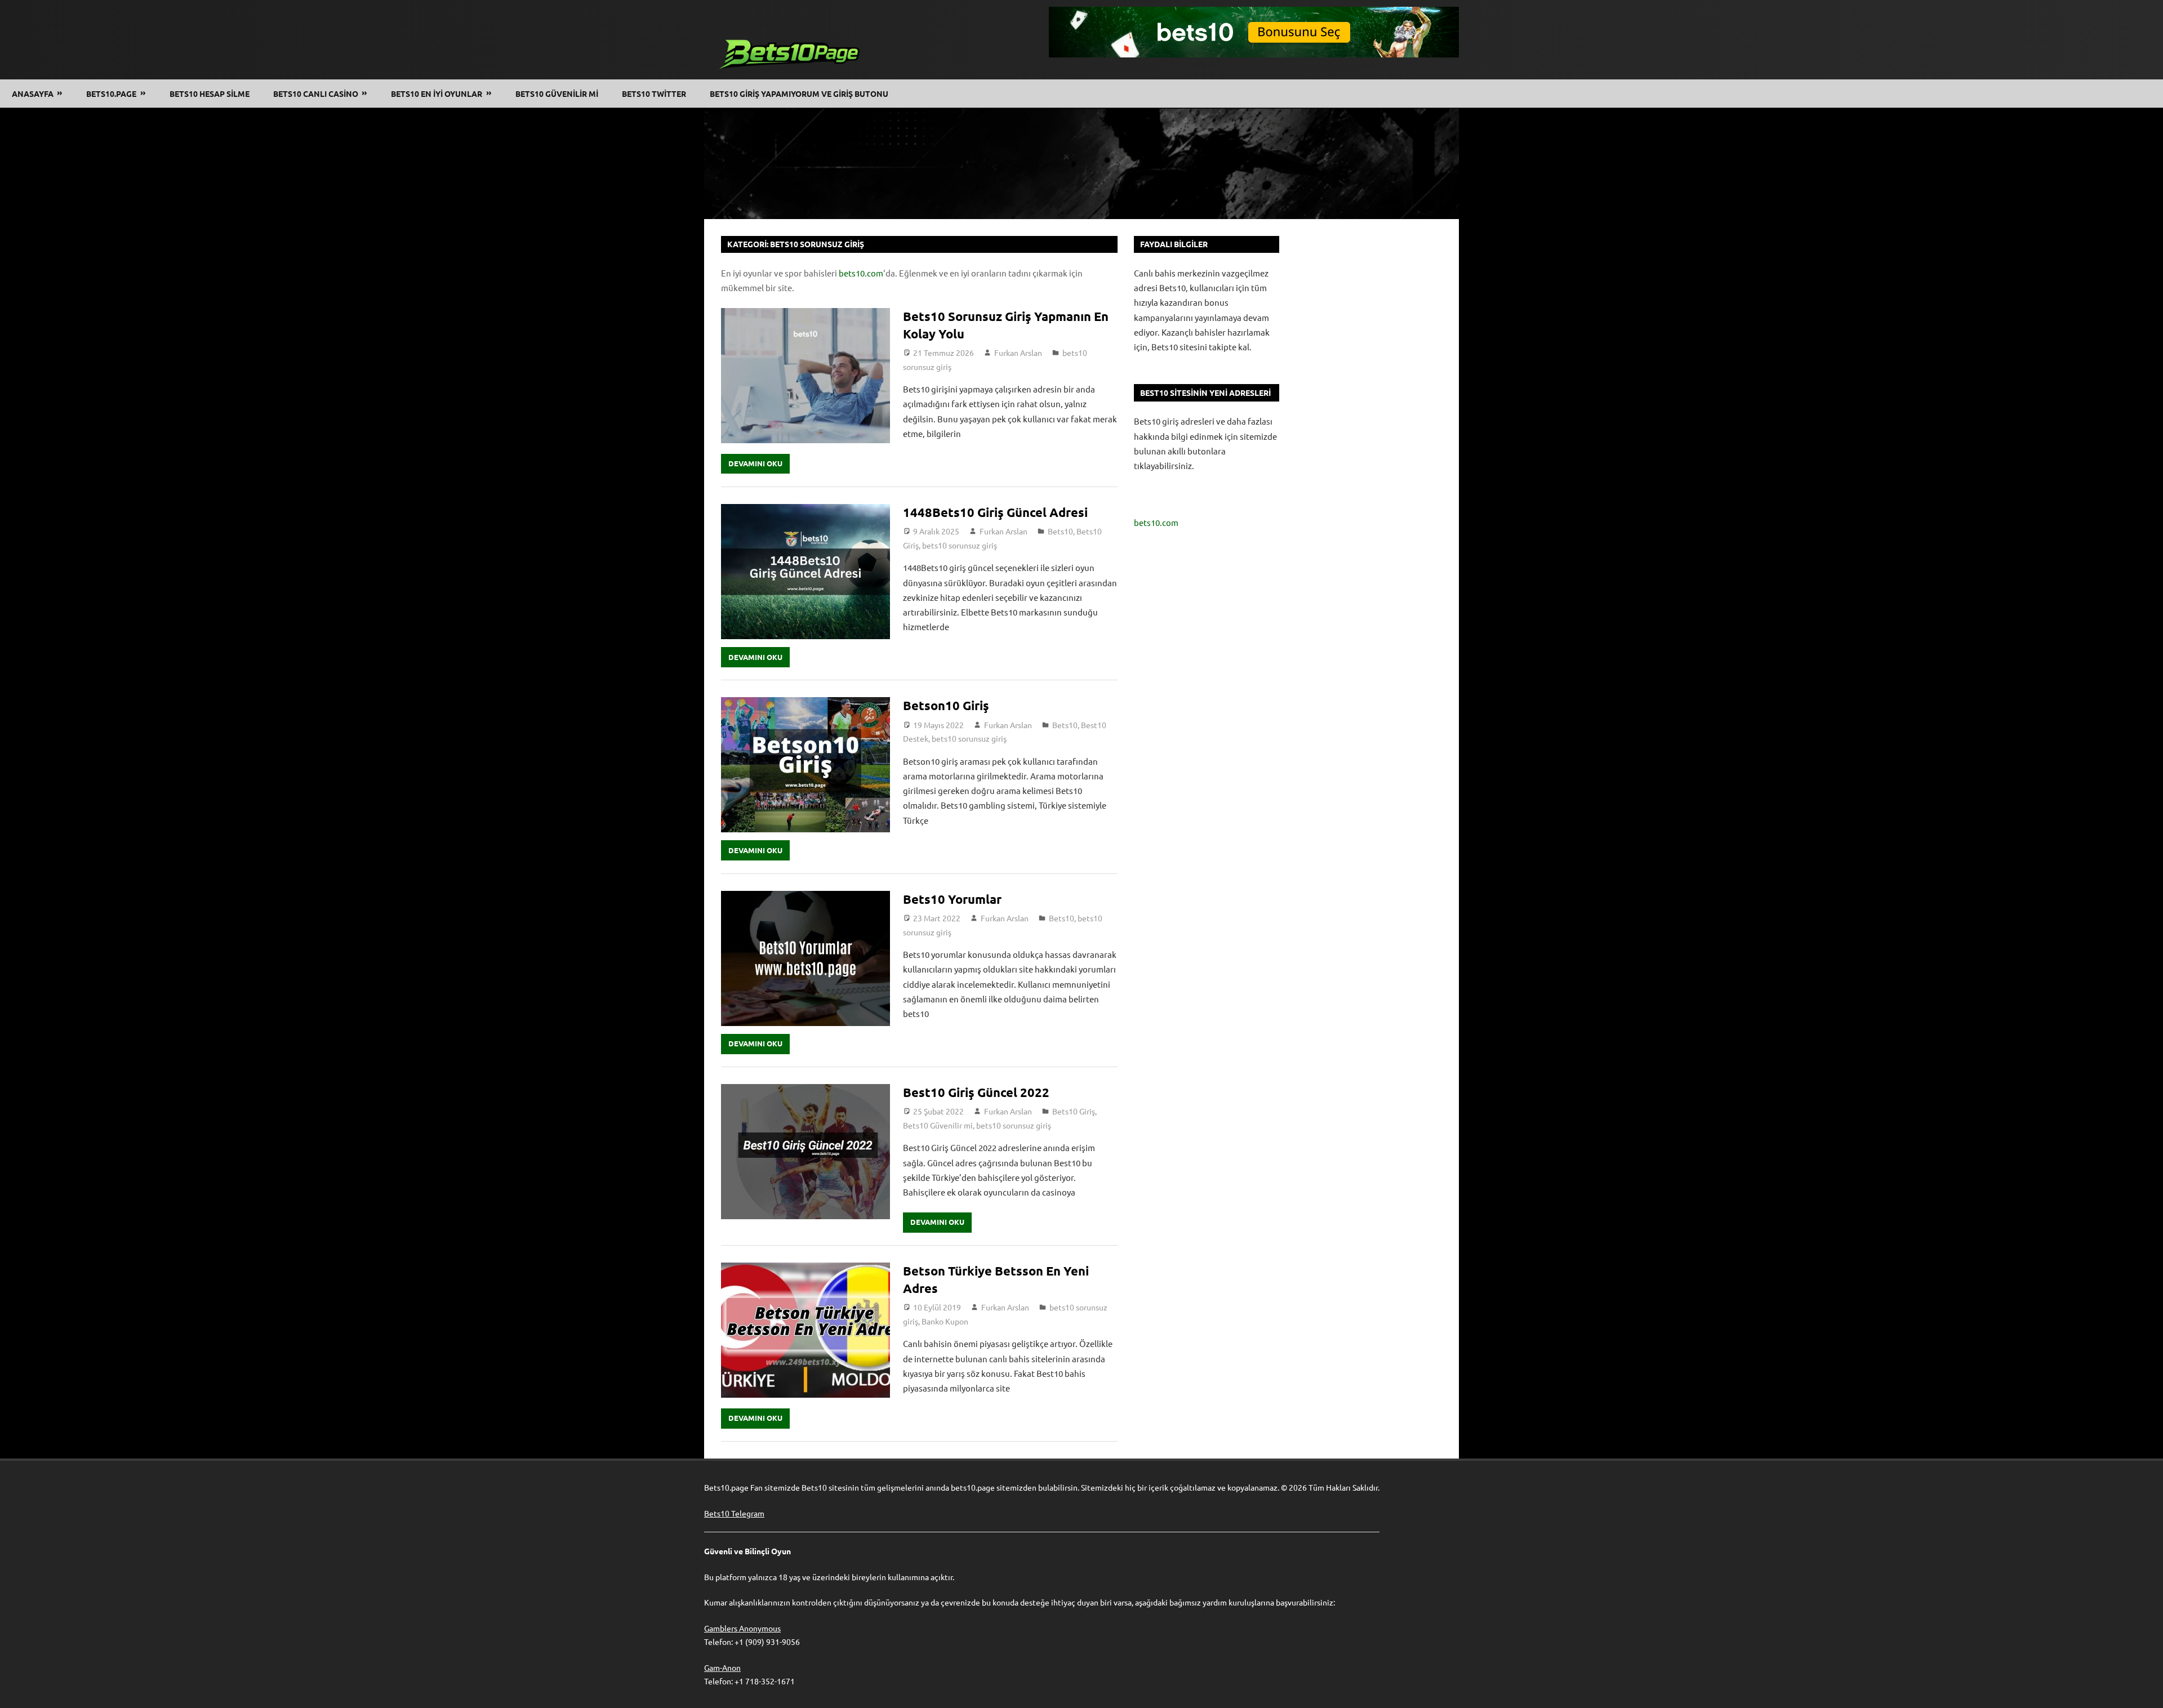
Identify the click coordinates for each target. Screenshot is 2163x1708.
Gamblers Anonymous (742, 1628)
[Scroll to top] (2144, 1689)
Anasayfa (33, 93)
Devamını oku (755, 463)
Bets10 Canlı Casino (316, 93)
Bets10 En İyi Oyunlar (437, 93)
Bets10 (1060, 531)
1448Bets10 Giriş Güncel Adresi (995, 512)
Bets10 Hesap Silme (210, 93)
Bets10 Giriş (1074, 1111)
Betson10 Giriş (946, 705)
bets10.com (861, 273)
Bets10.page (111, 93)
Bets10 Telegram (734, 1513)
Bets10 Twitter (654, 93)
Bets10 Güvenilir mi (938, 1125)
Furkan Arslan (1018, 353)
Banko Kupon (945, 1321)
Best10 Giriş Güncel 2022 (976, 1092)
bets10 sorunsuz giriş (960, 545)
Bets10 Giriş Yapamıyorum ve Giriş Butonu (799, 93)
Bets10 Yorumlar (954, 899)
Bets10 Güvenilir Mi (557, 93)
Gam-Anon (722, 1667)
